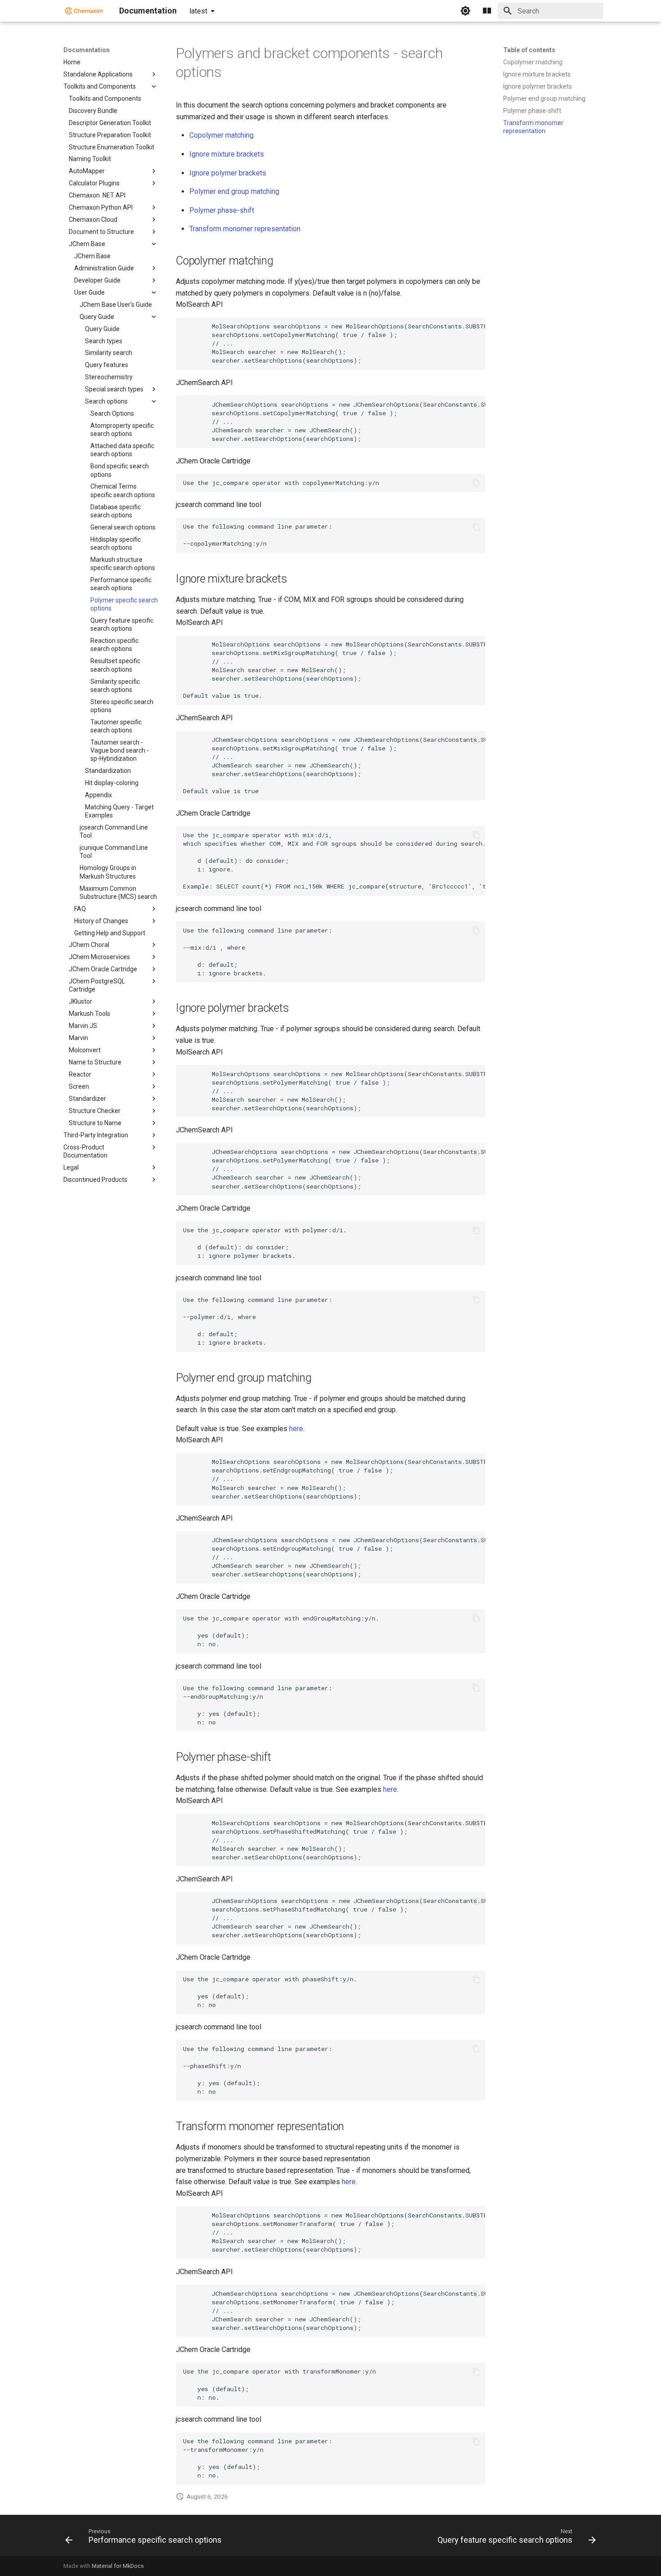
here (296, 1429)
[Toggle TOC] (487, 11)
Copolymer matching (221, 135)
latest (198, 11)
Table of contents (529, 50)
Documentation (87, 50)
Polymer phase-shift (222, 210)
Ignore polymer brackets (228, 173)
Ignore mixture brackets (227, 154)
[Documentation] (84, 11)
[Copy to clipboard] (476, 327)
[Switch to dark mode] (465, 11)
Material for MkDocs (118, 2566)
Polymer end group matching (234, 191)
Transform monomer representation (245, 229)
